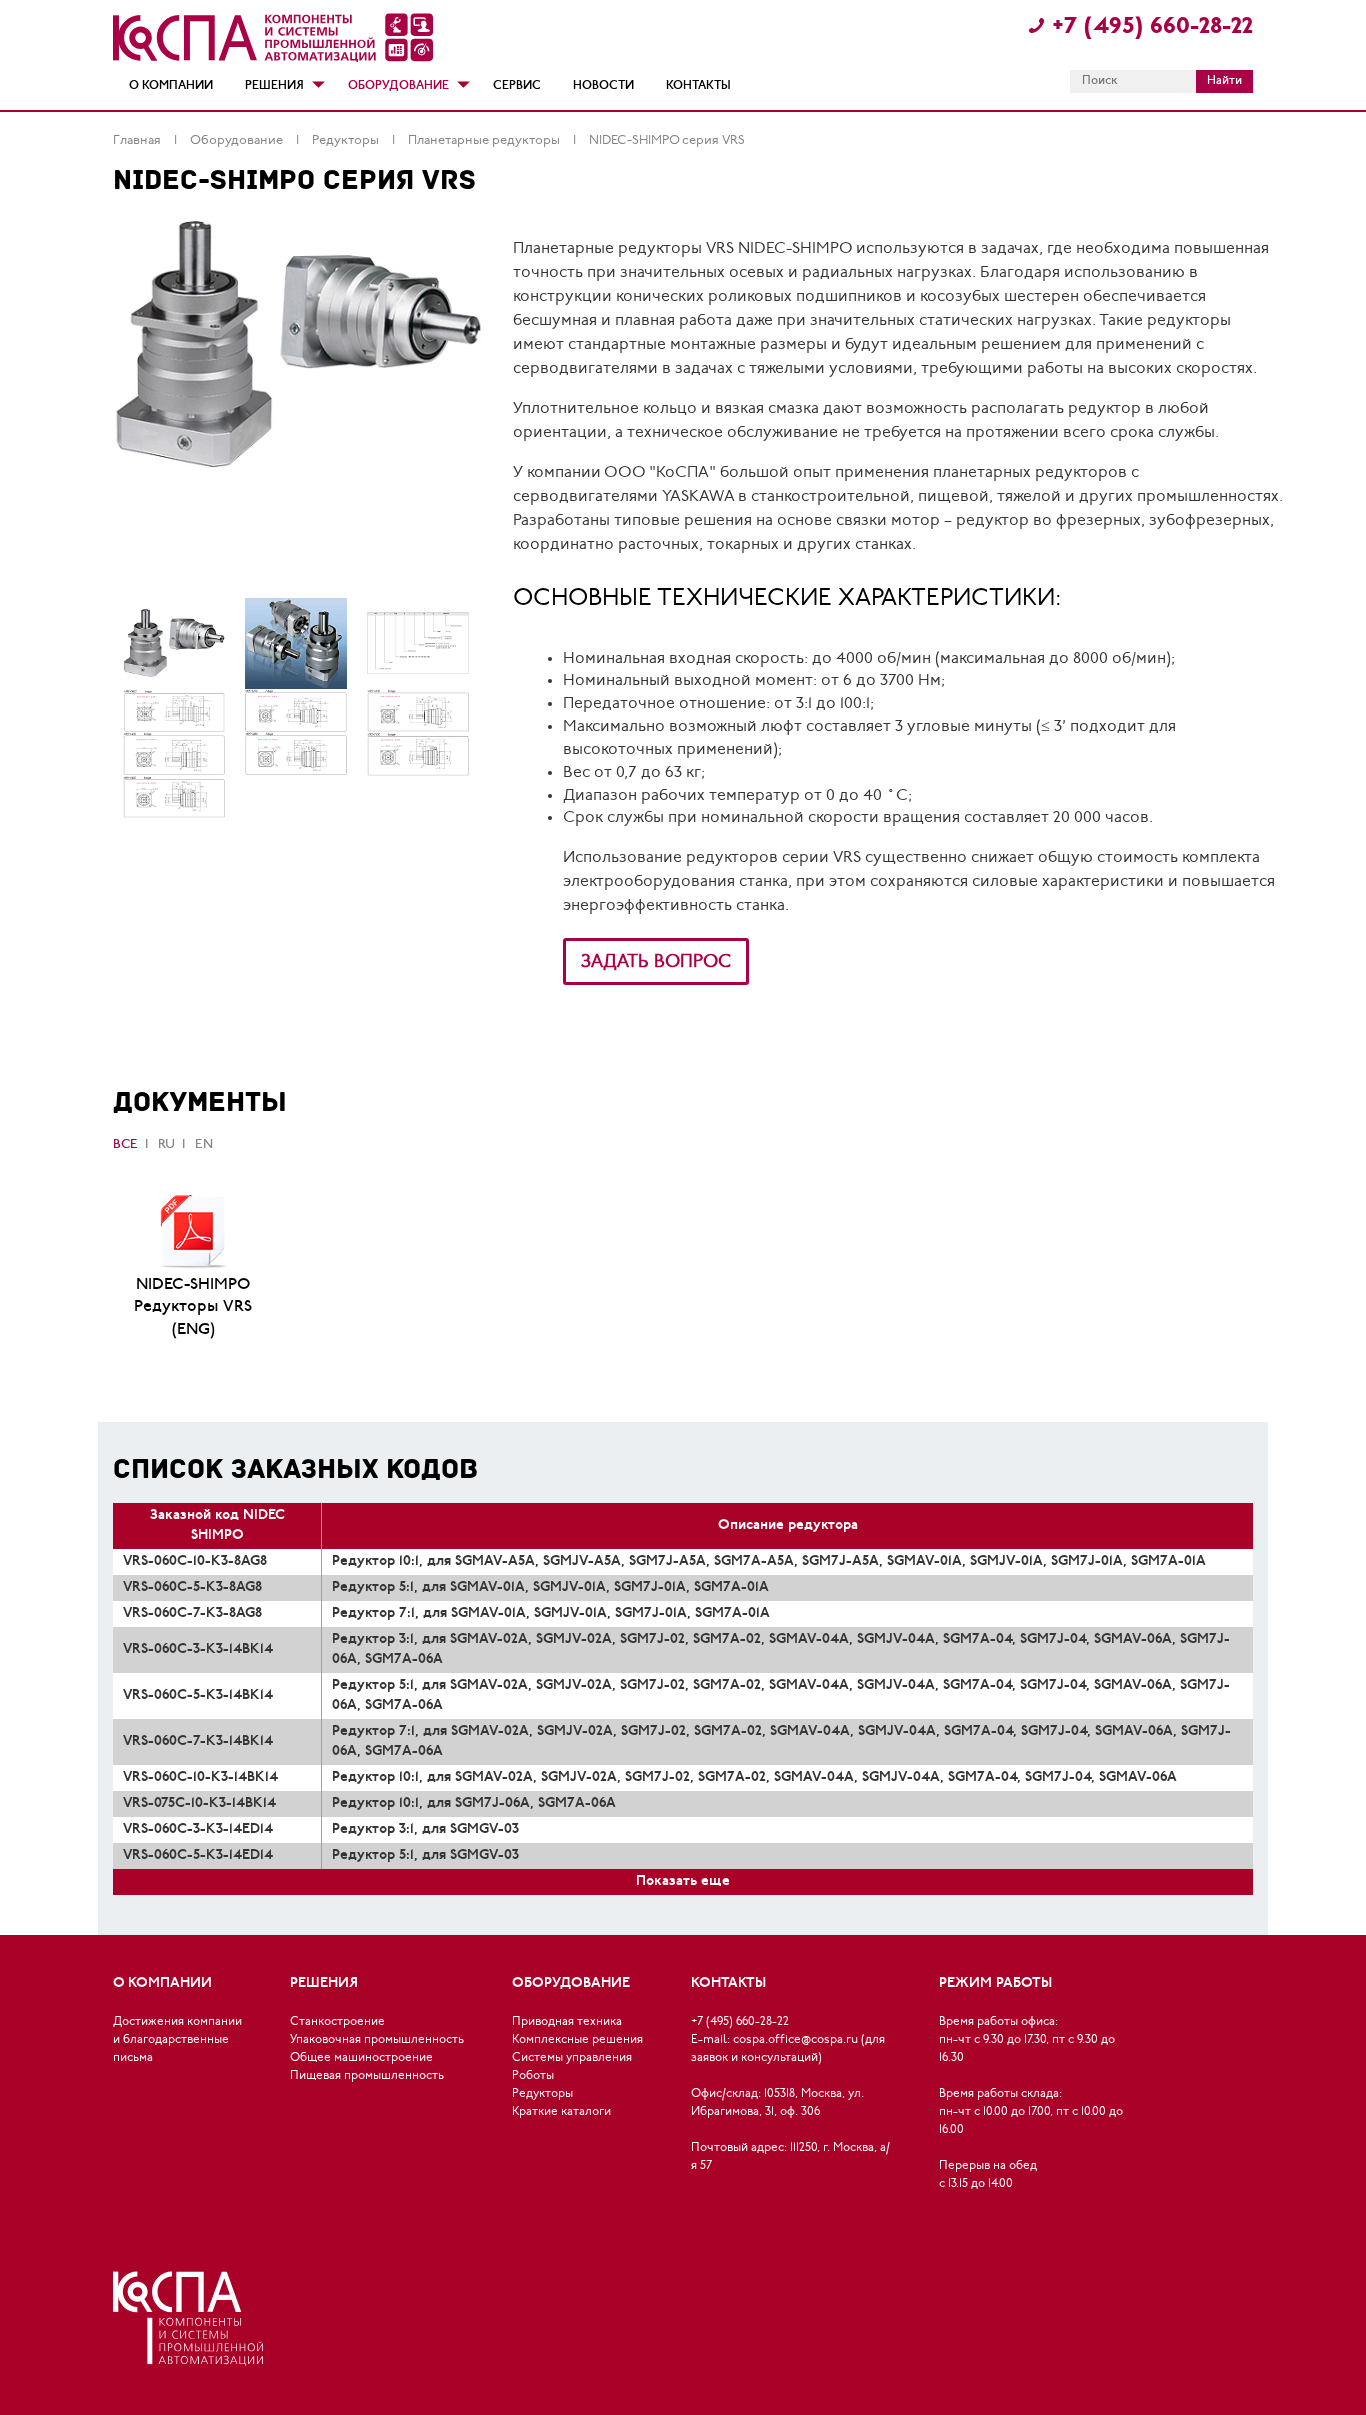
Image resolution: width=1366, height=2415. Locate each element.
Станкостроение (337, 2022)
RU (166, 1144)
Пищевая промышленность (367, 2076)
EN (204, 1144)
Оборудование (398, 86)
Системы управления (572, 2058)
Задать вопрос (656, 962)
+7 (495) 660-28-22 (1152, 27)
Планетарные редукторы (485, 140)
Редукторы (347, 140)
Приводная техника (567, 2022)
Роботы (533, 2076)
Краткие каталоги (561, 2112)
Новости (603, 86)
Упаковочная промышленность (377, 2040)
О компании (171, 86)
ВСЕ (125, 1144)
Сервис (517, 86)
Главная (138, 140)
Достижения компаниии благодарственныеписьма (177, 2040)
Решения (274, 86)
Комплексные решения (577, 2040)
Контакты (698, 86)
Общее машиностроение (361, 2058)
